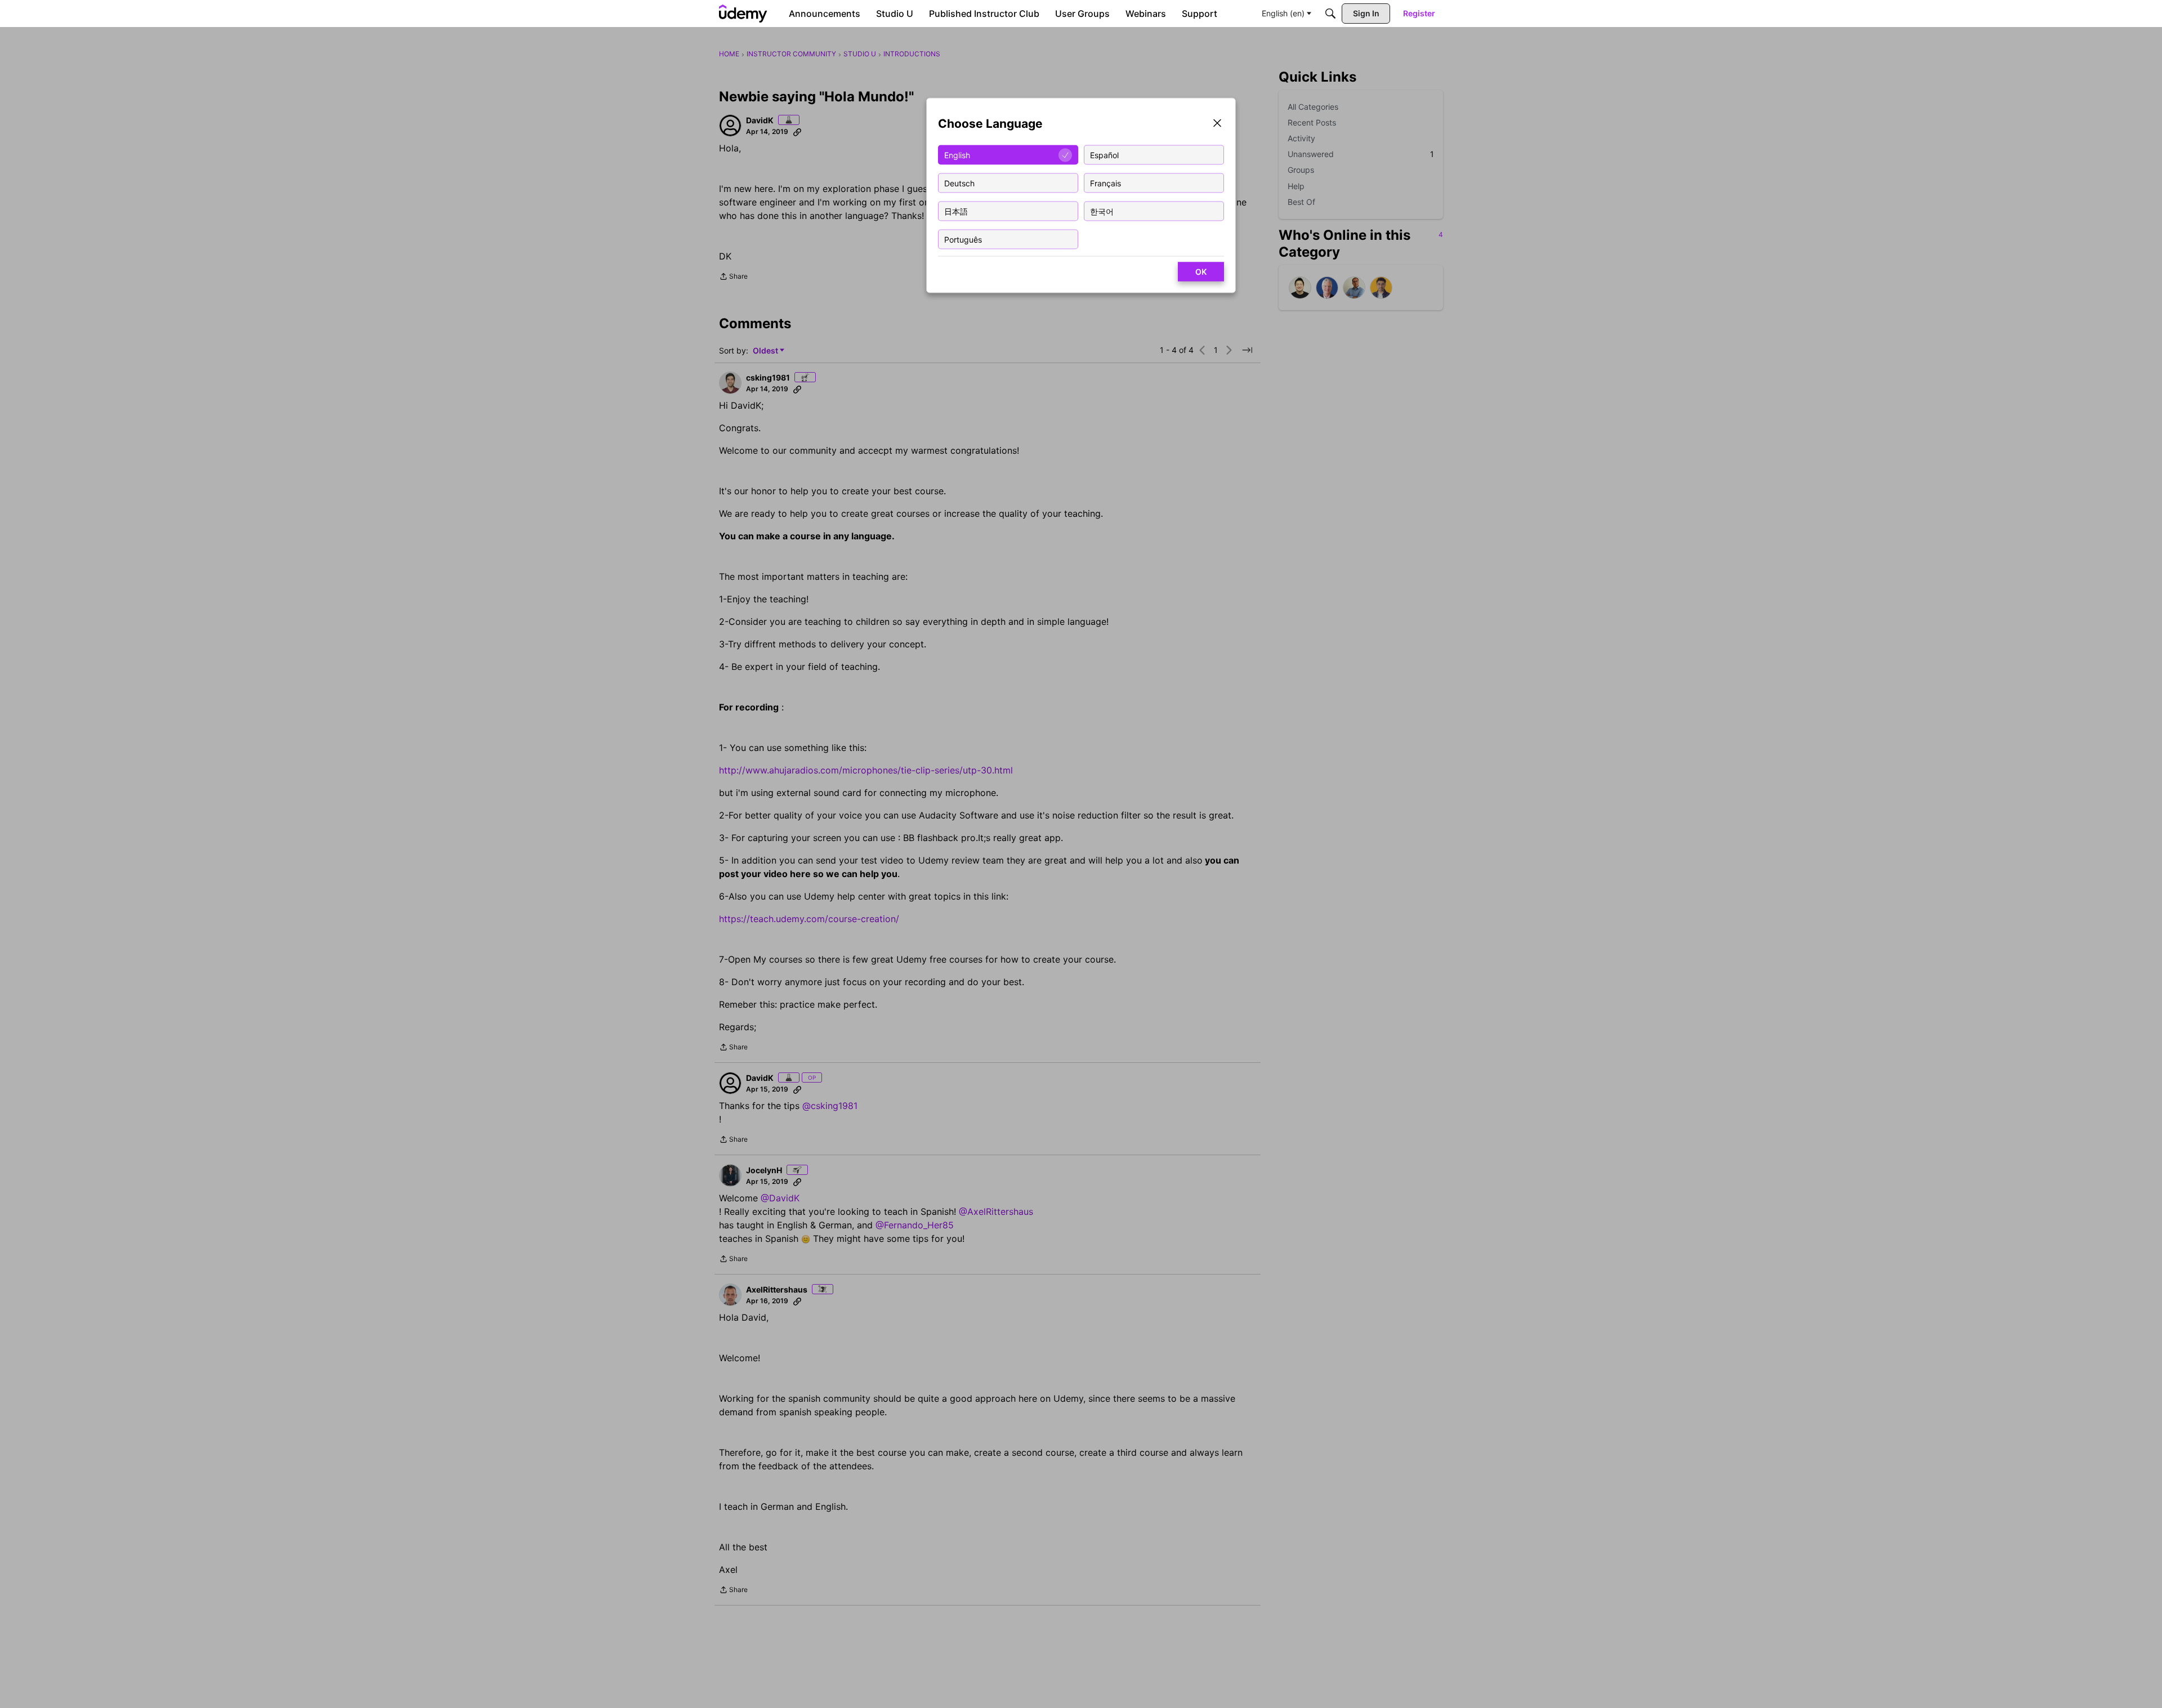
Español (1104, 155)
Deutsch (959, 183)
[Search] (1330, 14)
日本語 (956, 211)
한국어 (1102, 211)
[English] (743, 14)
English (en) (1283, 13)
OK (1201, 272)
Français (1105, 183)
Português (963, 239)
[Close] (1217, 124)
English (957, 155)
